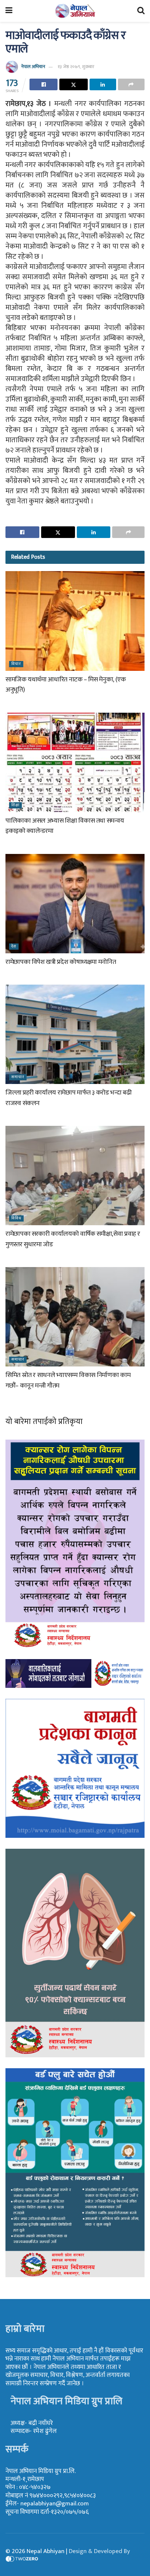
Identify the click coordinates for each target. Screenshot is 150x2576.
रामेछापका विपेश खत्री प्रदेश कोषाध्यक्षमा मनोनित (61, 962)
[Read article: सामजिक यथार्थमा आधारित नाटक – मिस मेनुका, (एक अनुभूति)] (75, 621)
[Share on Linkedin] (103, 84)
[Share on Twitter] (73, 84)
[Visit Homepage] (75, 11)
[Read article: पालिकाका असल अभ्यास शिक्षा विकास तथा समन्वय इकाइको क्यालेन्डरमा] (75, 762)
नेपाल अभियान (33, 67)
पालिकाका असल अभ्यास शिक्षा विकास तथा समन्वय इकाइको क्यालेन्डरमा (65, 826)
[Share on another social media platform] (131, 84)
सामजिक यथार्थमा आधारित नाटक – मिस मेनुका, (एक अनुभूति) (66, 685)
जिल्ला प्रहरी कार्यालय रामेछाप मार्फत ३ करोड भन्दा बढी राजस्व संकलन (68, 1098)
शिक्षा (15, 805)
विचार (16, 664)
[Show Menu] (9, 11)
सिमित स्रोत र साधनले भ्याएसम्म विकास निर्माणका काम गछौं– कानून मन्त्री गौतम (68, 1380)
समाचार (18, 1077)
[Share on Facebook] (44, 84)
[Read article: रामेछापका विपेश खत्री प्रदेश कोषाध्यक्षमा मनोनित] (75, 904)
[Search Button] (141, 11)
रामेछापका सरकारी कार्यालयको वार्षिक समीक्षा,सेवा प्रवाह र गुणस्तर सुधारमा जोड (73, 1239)
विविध (16, 1218)
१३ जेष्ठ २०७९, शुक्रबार (76, 67)
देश (14, 947)
